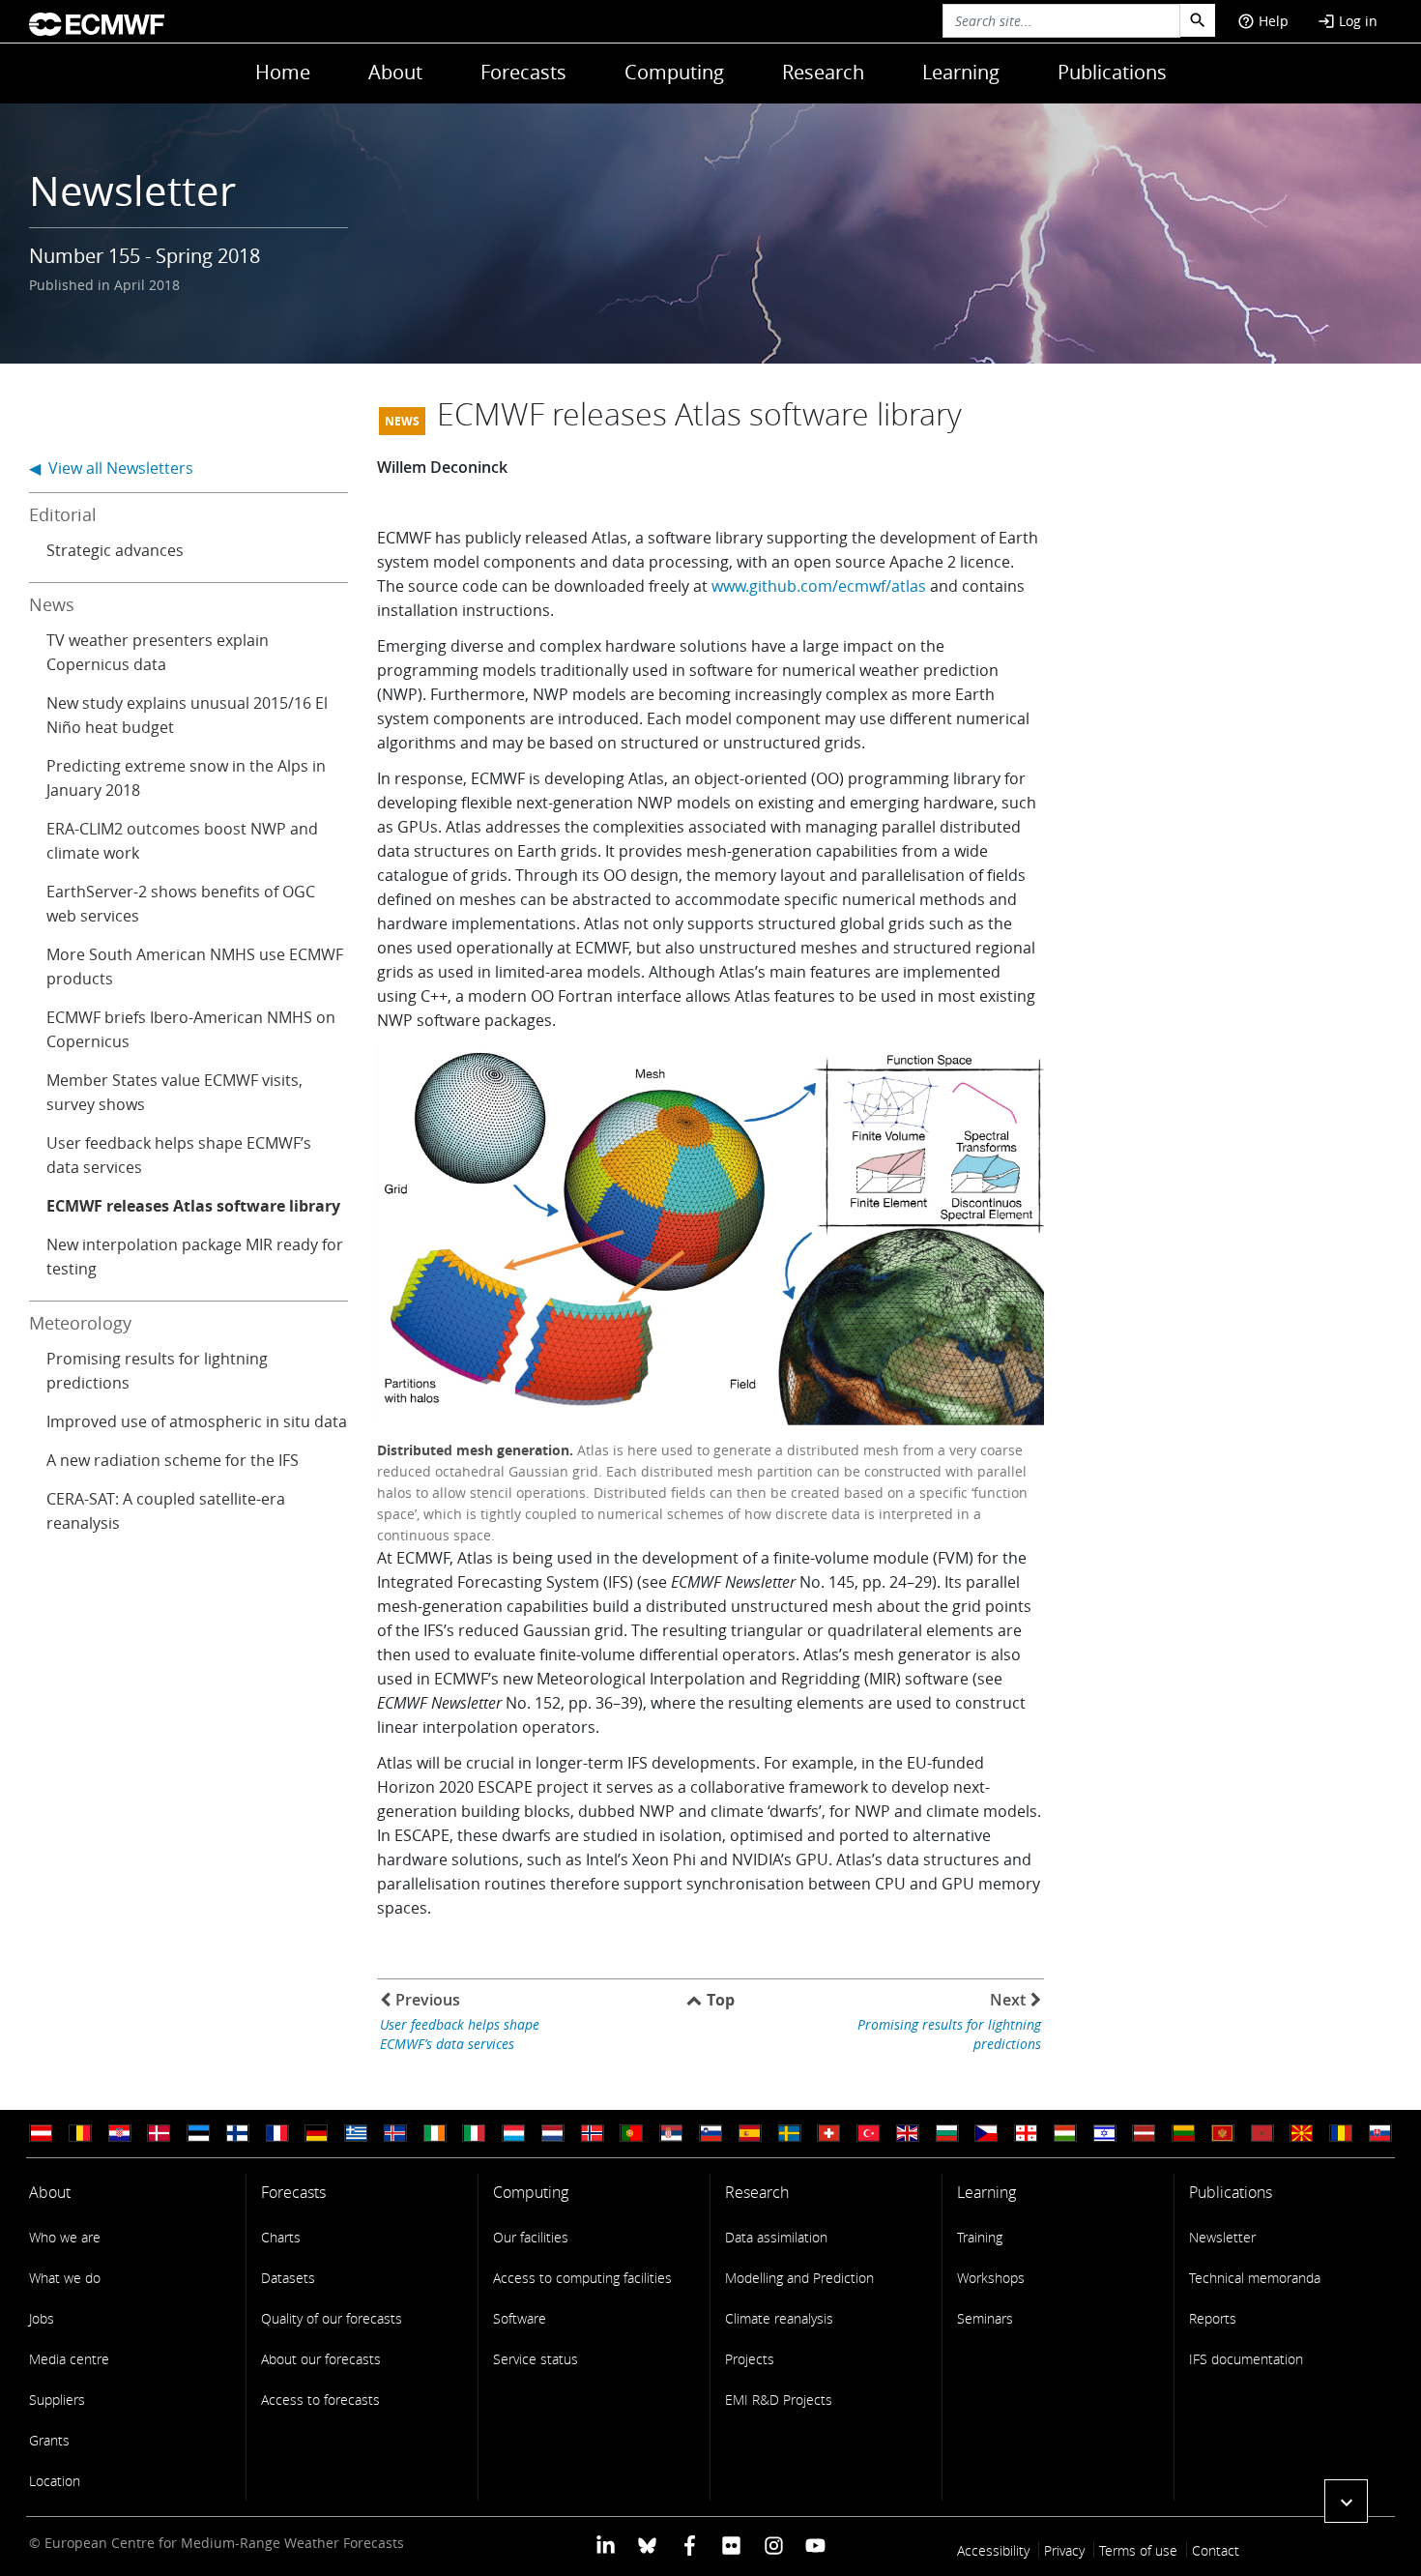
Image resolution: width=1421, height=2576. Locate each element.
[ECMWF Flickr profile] (731, 2545)
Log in (1348, 21)
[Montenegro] (1223, 2134)
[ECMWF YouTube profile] (815, 2545)
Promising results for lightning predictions (157, 1371)
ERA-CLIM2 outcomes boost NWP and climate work (182, 841)
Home (283, 72)
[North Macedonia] (1301, 2134)
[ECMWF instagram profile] (773, 2545)
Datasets (288, 2278)
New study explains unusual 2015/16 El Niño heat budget (187, 715)
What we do (65, 2278)
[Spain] (750, 2134)
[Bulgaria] (947, 2134)
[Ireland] (435, 2134)
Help (1263, 21)
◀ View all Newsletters (111, 468)
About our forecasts (321, 2359)
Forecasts (523, 72)
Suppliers (57, 2400)
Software (520, 2318)
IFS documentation (1246, 2359)
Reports (1213, 2318)
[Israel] (1105, 2134)
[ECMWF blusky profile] (647, 2545)
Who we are (65, 2237)
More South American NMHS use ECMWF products (195, 966)
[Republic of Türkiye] (868, 2134)
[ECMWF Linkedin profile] (606, 2545)
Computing (674, 72)
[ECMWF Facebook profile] (690, 2545)
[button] (1346, 2501)
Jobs (42, 2318)
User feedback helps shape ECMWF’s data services (179, 1155)
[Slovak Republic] (1380, 2134)
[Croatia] (120, 2134)
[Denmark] (159, 2134)
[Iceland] (395, 2134)
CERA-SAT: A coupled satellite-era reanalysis (166, 1511)
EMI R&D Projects (779, 2400)
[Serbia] (671, 2134)
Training (980, 2237)
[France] (277, 2134)
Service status (536, 2359)
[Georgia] (1026, 2134)
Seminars (985, 2318)
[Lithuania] (1183, 2134)
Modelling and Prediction (799, 2278)
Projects (750, 2359)
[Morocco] (1262, 2134)
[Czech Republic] (986, 2134)
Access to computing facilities (582, 2278)
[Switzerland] (828, 2134)
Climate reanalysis (779, 2318)
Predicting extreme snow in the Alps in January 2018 (186, 778)
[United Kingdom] (908, 2134)
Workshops (991, 2278)
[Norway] (593, 2134)
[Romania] (1341, 2134)
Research (823, 72)
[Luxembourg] (513, 2134)
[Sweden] (790, 2134)
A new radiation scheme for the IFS (173, 1460)
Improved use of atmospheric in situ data (197, 1421)
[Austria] (41, 2134)
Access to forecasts (320, 2400)
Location (55, 2481)
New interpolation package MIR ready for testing (195, 1257)
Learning (961, 72)
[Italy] (474, 2134)
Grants (49, 2440)
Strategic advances (115, 550)
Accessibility (993, 2550)
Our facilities (531, 2237)
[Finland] (238, 2134)
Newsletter (1222, 2237)
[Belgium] (80, 2134)
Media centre (69, 2359)
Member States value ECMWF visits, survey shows (174, 1092)
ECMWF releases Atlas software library (193, 1206)
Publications (1112, 72)
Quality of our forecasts (332, 2318)
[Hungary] (1065, 2134)
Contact (1216, 2550)
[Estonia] (198, 2134)
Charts (281, 2237)
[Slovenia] (710, 2134)
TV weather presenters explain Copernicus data (158, 652)
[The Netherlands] (553, 2134)
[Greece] (356, 2134)
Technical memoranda (1255, 2278)
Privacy (1064, 2550)
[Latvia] (1144, 2134)
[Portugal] (631, 2134)
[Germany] (316, 2134)
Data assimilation (776, 2237)
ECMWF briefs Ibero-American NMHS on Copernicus (191, 1029)
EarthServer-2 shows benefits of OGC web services (181, 904)
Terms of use (1138, 2550)
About (395, 72)
